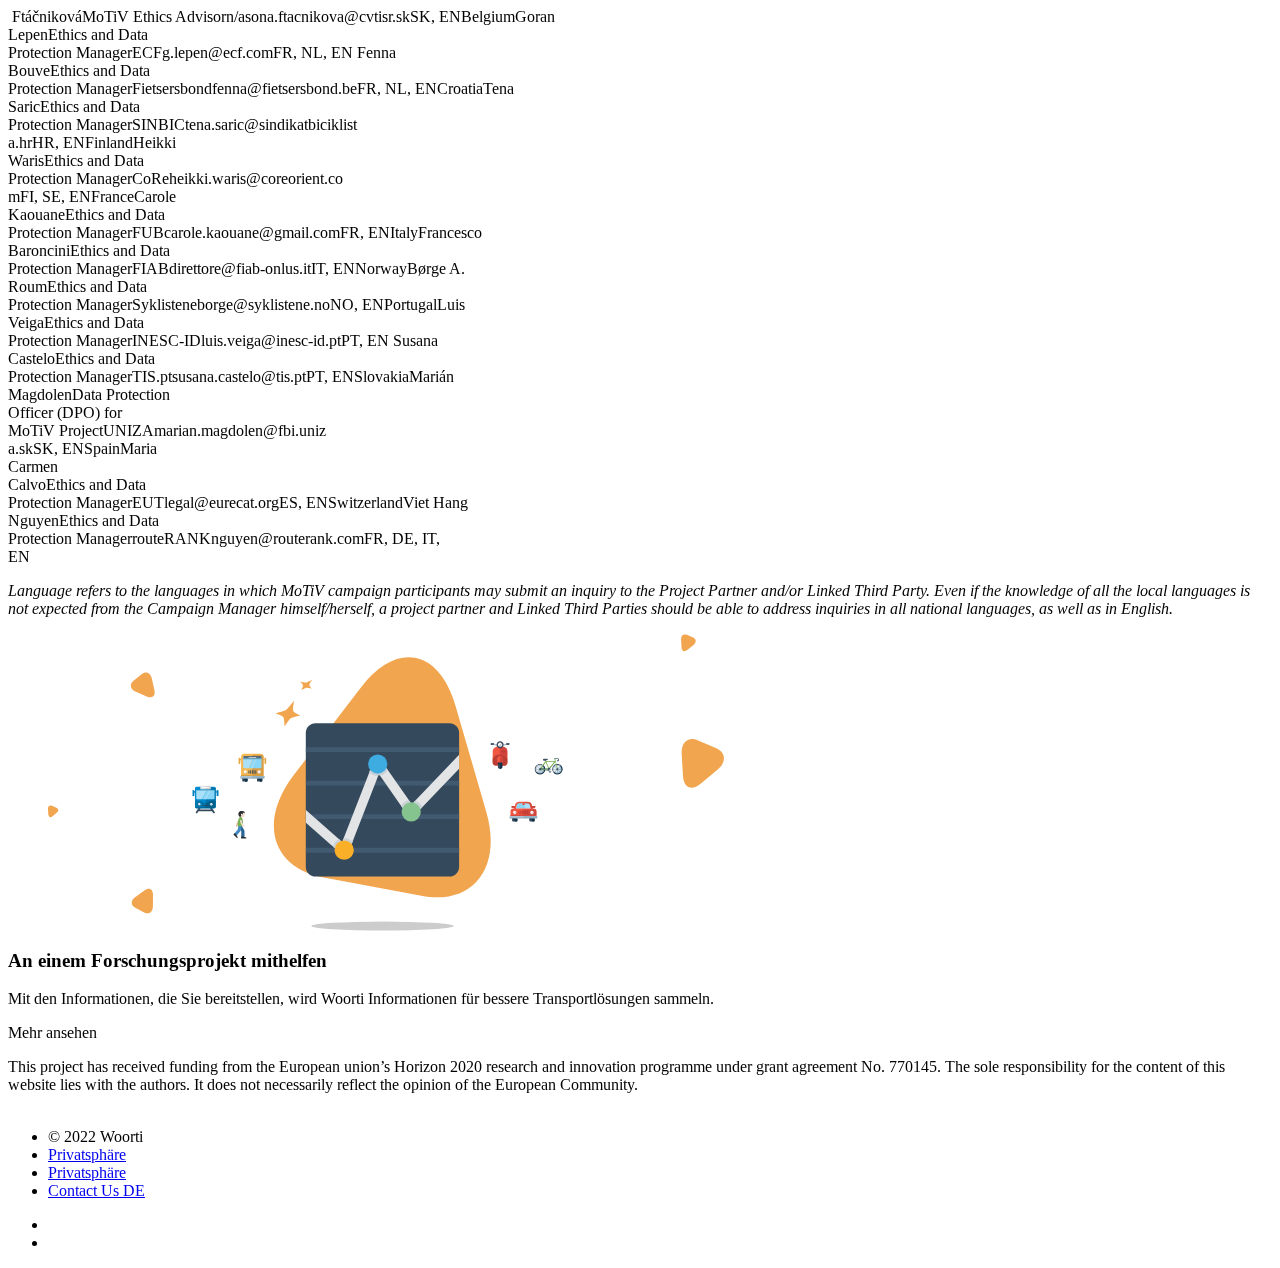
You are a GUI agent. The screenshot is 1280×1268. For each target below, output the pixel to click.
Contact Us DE (96, 1190)
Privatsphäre (87, 1154)
